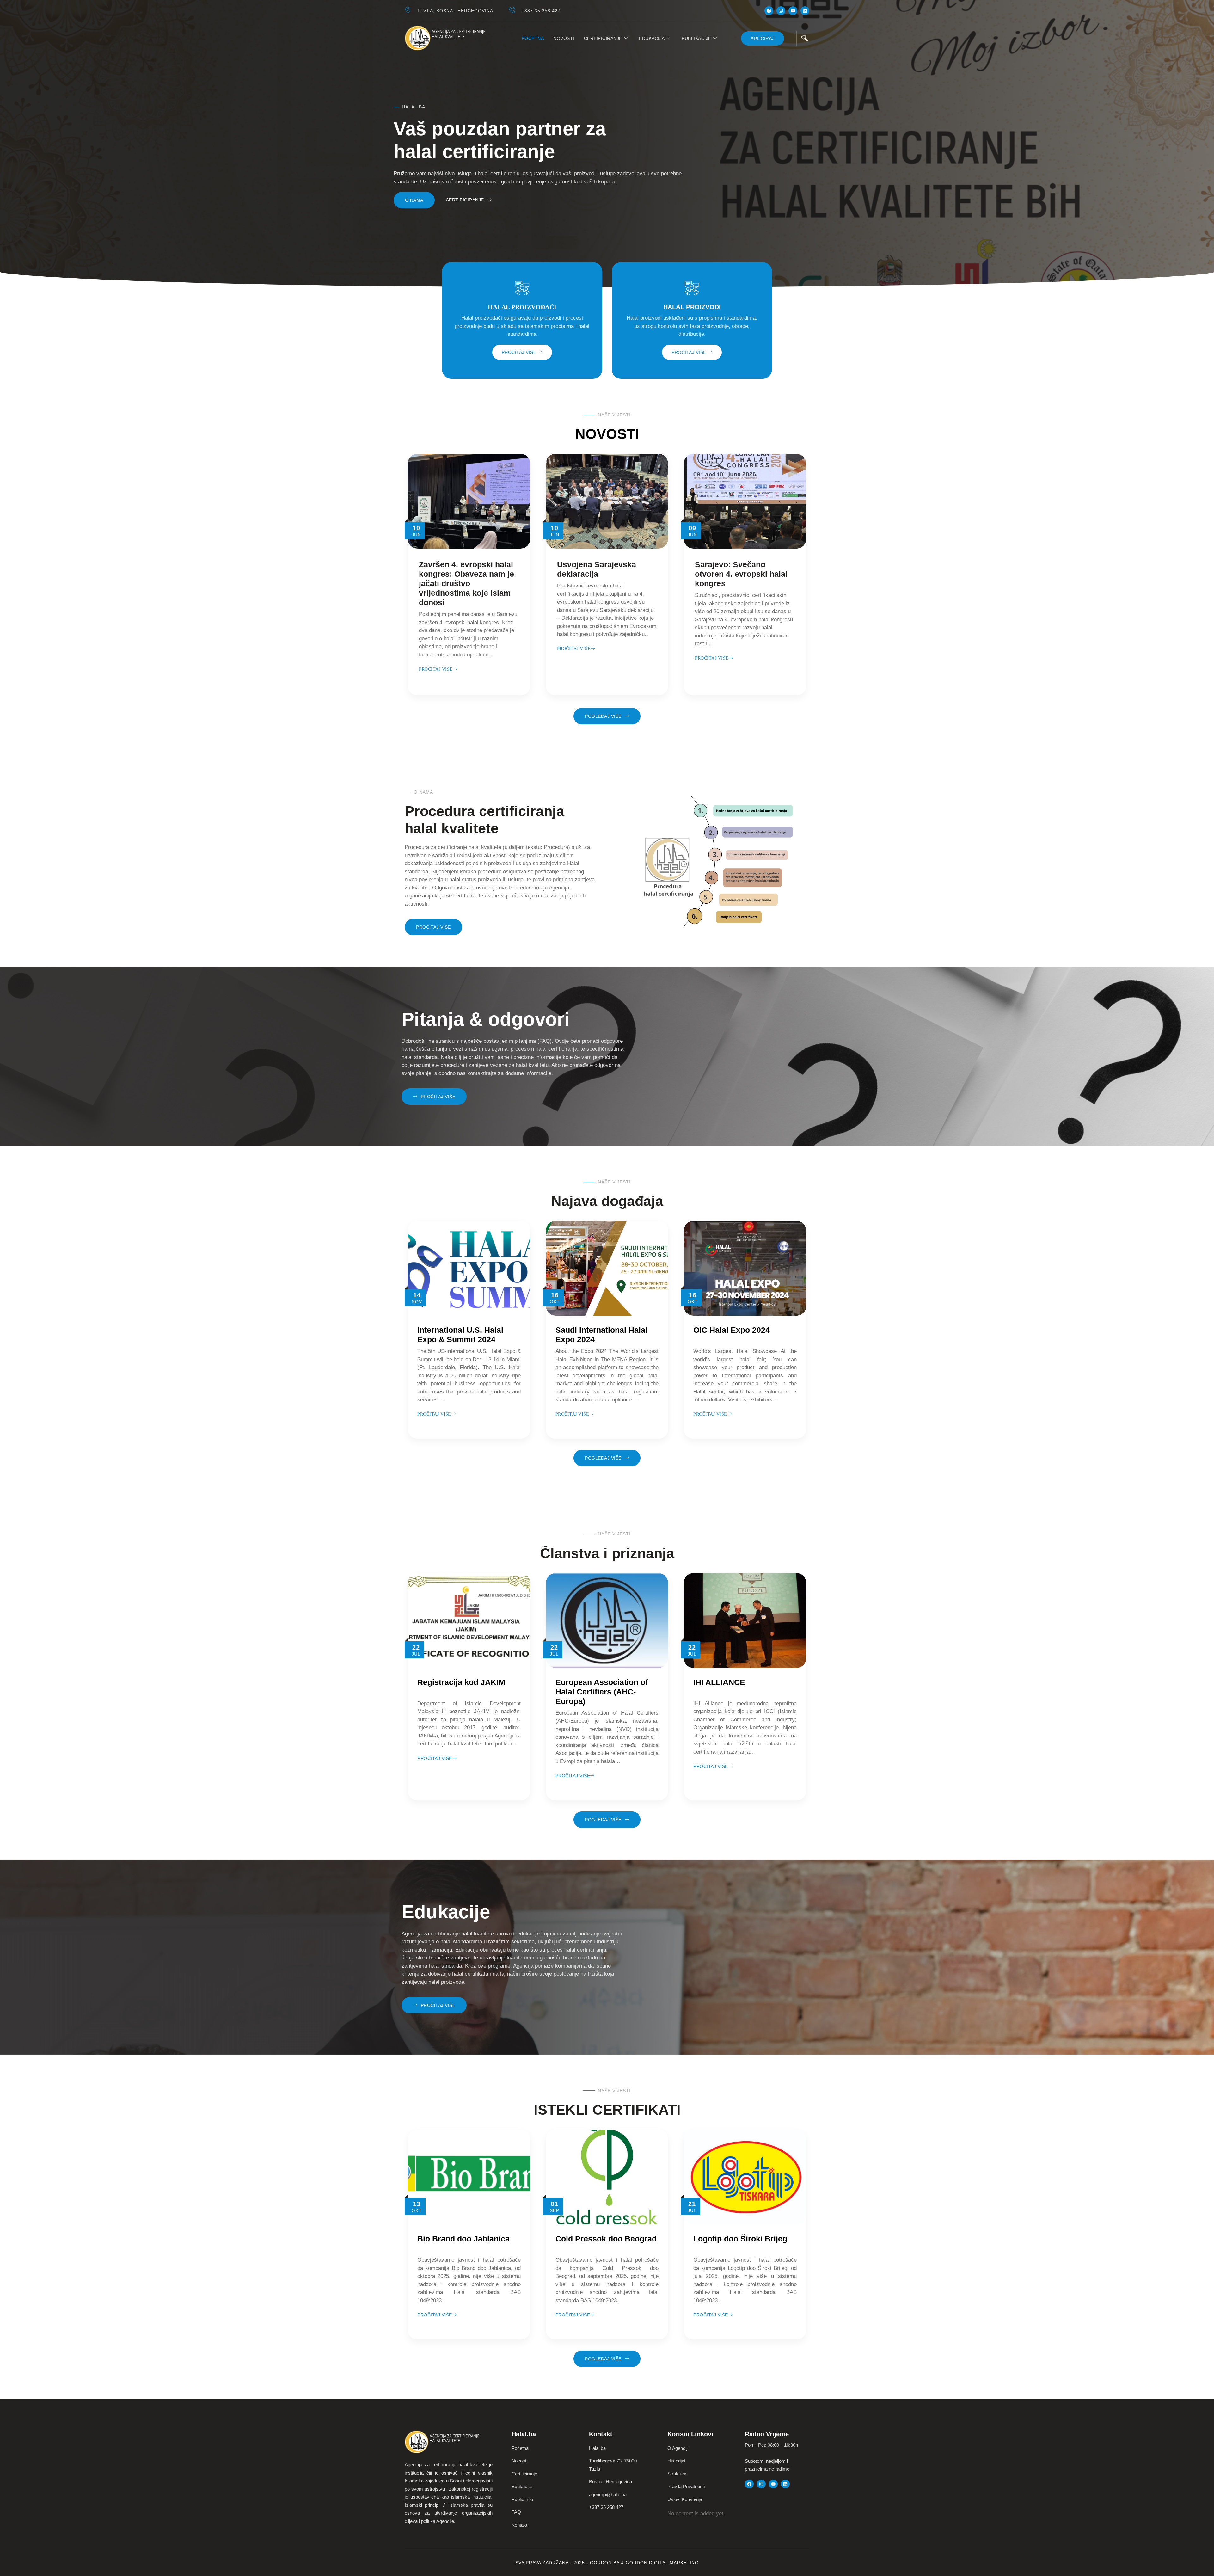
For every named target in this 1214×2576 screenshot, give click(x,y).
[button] (805, 39)
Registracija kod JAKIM (461, 1682)
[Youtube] (793, 11)
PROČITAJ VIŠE (519, 352)
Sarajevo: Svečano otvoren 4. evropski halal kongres (741, 574)
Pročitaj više (436, 669)
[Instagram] (781, 11)
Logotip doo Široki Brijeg (740, 2239)
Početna (533, 38)
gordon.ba (605, 2563)
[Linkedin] (805, 11)
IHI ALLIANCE (719, 1682)
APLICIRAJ (763, 38)
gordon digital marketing (662, 2563)
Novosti (564, 38)
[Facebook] (769, 11)
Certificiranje (603, 38)
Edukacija (652, 38)
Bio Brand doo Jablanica (463, 2239)
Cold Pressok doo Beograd (606, 2239)
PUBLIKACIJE (696, 38)
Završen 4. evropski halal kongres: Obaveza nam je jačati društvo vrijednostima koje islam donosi (466, 583)
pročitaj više (434, 1414)
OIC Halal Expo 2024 (732, 1330)
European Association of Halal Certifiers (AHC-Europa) (602, 1692)
